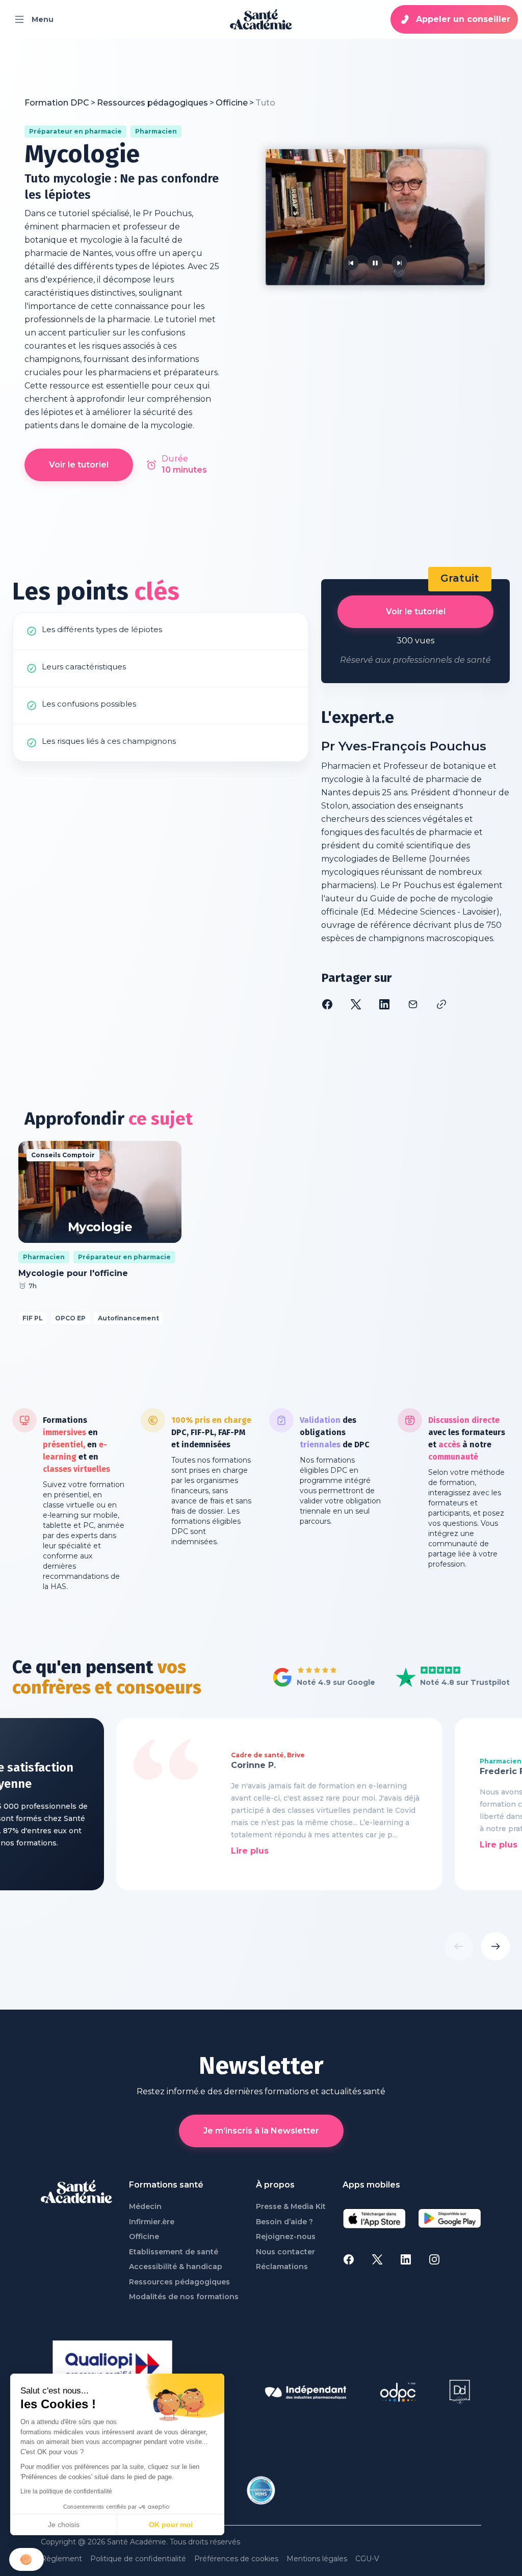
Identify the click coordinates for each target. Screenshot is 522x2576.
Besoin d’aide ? (284, 2222)
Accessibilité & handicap (176, 2267)
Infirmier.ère (152, 2222)
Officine (144, 2237)
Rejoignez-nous (286, 2237)
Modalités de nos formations (184, 2297)
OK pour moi (171, 2525)
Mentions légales (317, 2559)
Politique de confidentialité (138, 2559)
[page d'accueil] (261, 19)
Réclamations (282, 2267)
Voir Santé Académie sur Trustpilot (445, 1678)
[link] (265, 103)
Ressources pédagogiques (179, 2282)
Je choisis (64, 2525)
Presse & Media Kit (291, 2207)
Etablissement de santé (174, 2252)
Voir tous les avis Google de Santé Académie (321, 1678)
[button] (27, 2559)
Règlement (61, 2559)
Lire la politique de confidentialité (66, 2491)
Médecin (145, 2207)
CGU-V (367, 2559)
